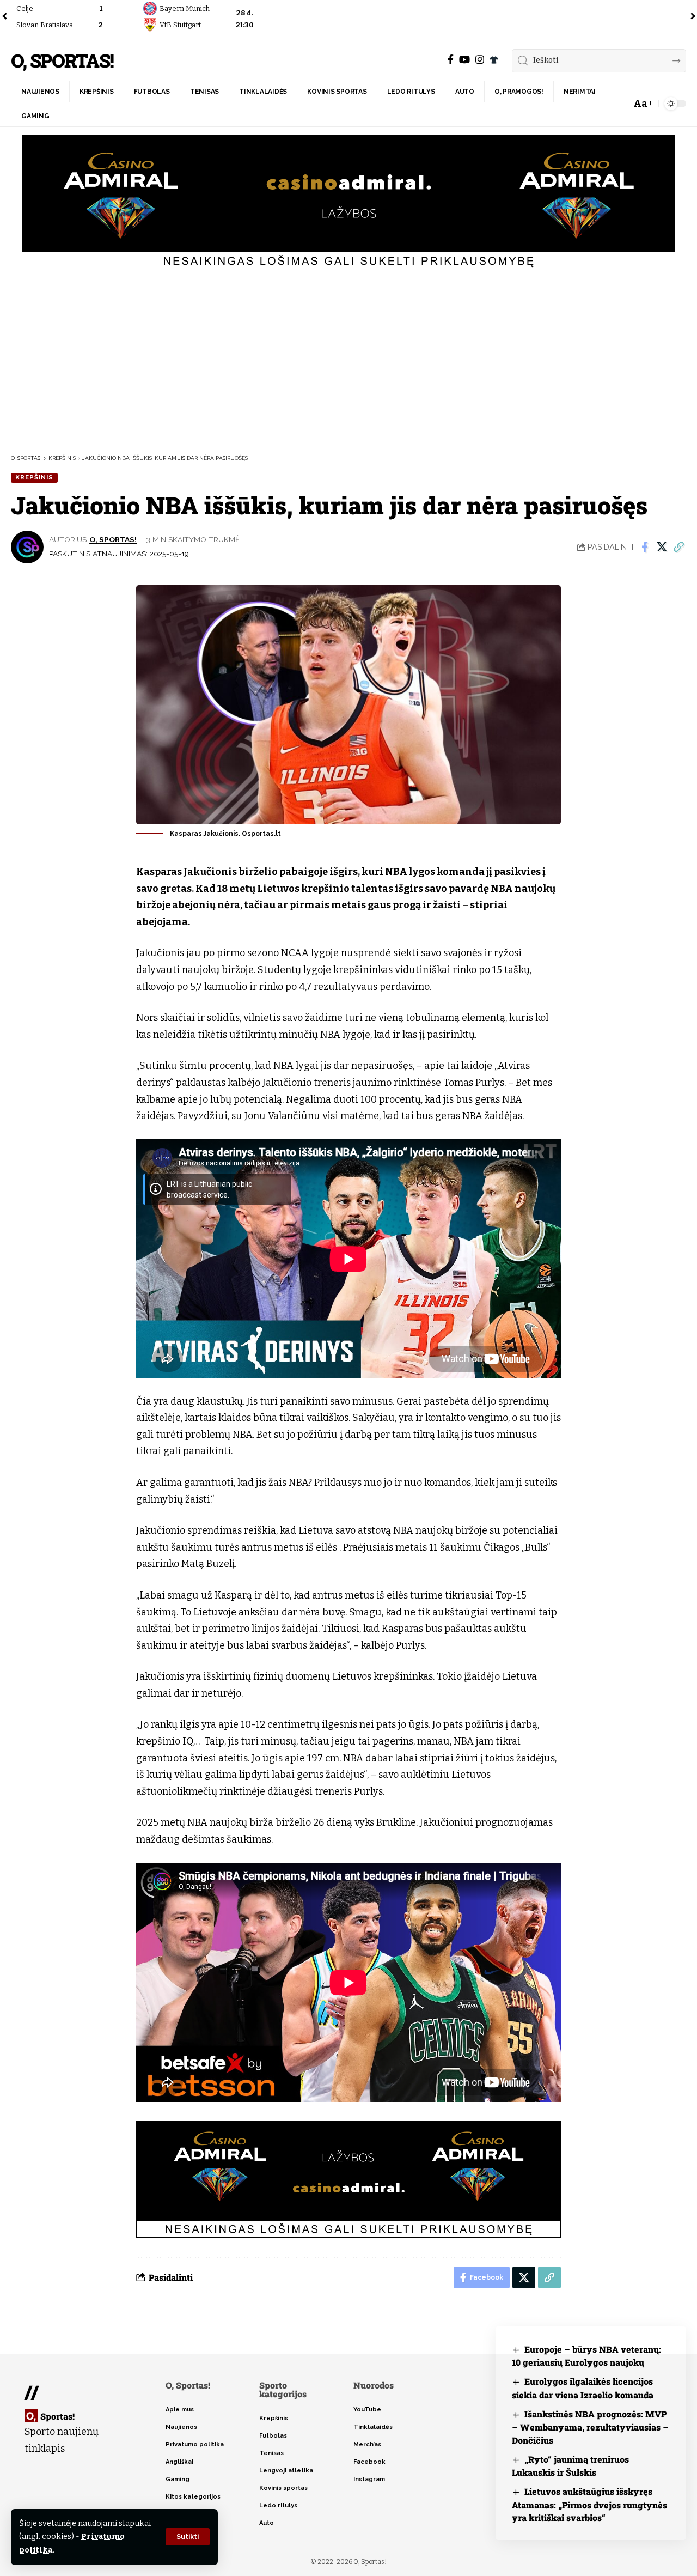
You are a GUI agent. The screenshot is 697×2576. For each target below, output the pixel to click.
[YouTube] (464, 60)
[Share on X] (662, 547)
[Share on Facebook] (645, 547)
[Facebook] (451, 60)
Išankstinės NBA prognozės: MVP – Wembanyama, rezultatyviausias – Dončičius (590, 2427)
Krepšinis (34, 477)
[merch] (494, 60)
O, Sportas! (62, 61)
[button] (188, 2537)
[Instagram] (480, 60)
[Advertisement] (348, 361)
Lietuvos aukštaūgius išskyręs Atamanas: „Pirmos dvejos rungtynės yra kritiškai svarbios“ (589, 2504)
